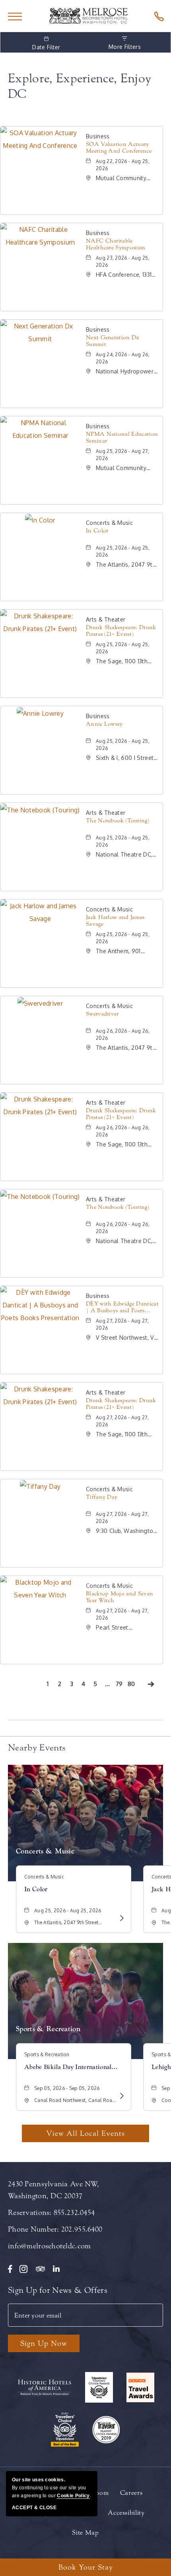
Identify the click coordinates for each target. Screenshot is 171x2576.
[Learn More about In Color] (121, 1918)
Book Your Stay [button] (86, 2567)
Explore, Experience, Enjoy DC (80, 86)
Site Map (85, 2532)
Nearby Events (37, 1748)
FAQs (88, 2513)
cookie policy (73, 2496)
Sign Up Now (44, 2343)
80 (132, 1685)
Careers (131, 2493)
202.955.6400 (82, 2229)
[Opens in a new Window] (157, 16)
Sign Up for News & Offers (58, 2290)
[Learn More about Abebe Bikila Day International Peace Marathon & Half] (121, 2096)
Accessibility (126, 2513)
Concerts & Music (45, 1851)
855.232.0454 (74, 2213)
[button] (85, 2133)
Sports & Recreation (48, 2029)
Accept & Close (34, 2508)
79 (120, 1685)
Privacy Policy (47, 2513)
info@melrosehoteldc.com (49, 2246)
